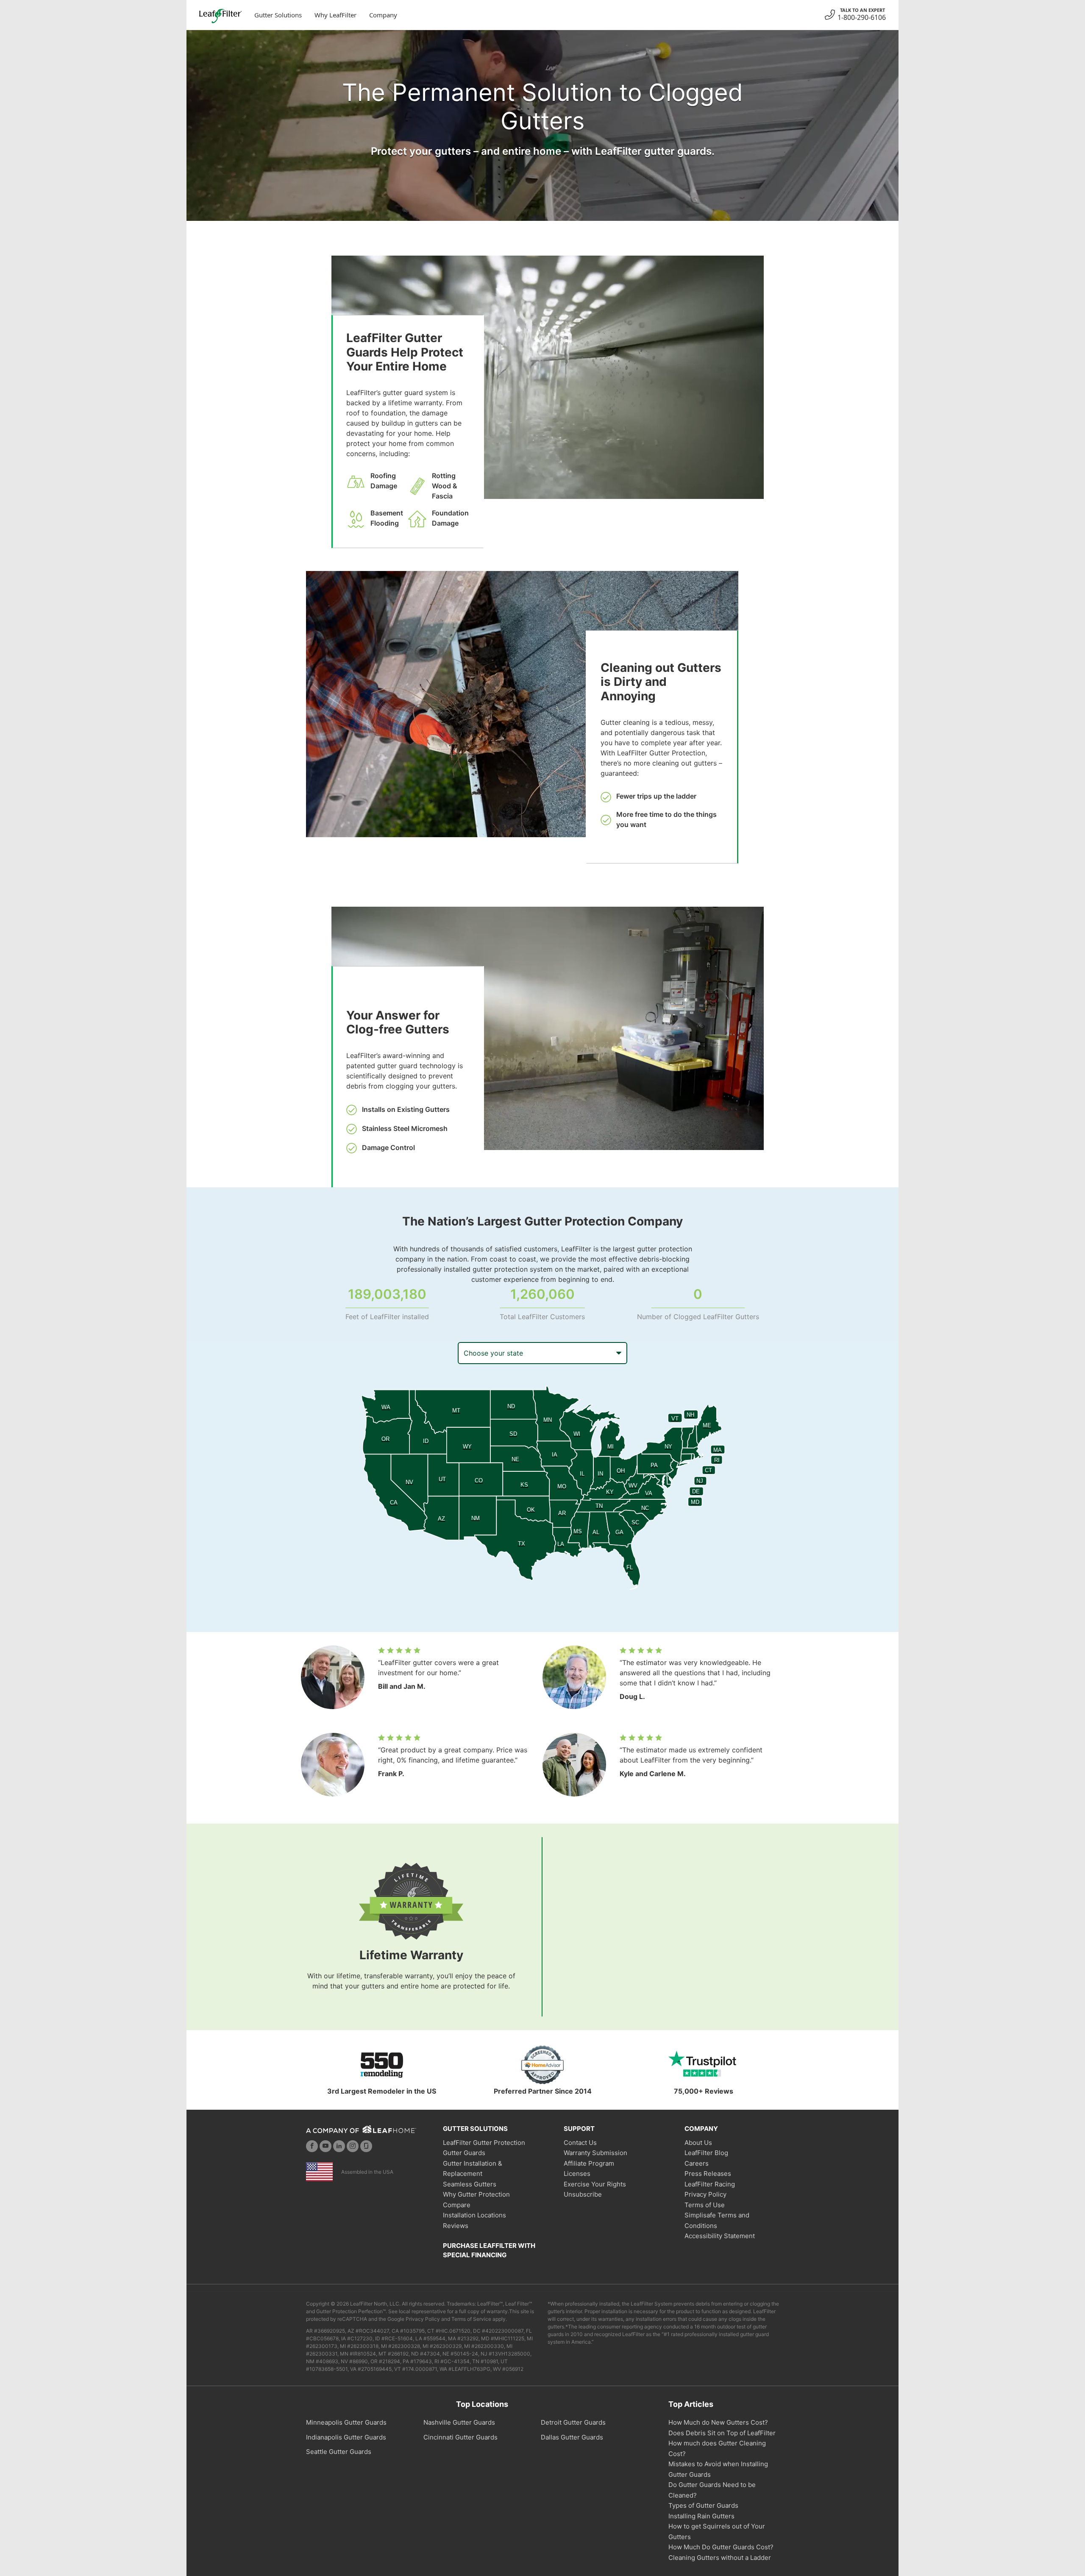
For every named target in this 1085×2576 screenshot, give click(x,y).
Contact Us (580, 2143)
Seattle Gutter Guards (339, 2452)
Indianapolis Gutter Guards (346, 2437)
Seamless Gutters (470, 2184)
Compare (457, 2205)
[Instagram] (353, 2146)
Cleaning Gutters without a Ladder (720, 2558)
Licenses (577, 2174)
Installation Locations (474, 2215)
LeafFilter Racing (710, 2184)
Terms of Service (471, 2319)
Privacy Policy (705, 2194)
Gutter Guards (464, 2153)
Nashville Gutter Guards (459, 2422)
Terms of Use (705, 2205)
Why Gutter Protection (476, 2194)
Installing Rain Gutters (701, 2516)
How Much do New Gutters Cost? (718, 2422)
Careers (697, 2163)
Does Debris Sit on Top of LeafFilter (722, 2433)
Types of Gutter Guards (703, 2505)
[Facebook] (312, 2146)
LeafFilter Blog (706, 2153)
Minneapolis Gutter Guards (346, 2422)
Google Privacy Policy (414, 2319)
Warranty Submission (595, 2153)
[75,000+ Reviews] (704, 2065)
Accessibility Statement (720, 2236)
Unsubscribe (583, 2194)
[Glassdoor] (366, 2146)
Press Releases (708, 2174)
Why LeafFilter (335, 15)
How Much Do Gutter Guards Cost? (721, 2547)
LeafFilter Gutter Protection (484, 2143)
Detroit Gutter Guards (573, 2422)
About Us (698, 2143)
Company (383, 15)
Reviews (456, 2226)
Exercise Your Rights (595, 2184)
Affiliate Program (589, 2163)
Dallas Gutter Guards (572, 2437)
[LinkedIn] (339, 2146)
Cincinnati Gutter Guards (460, 2437)
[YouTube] (325, 2146)
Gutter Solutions (278, 15)
